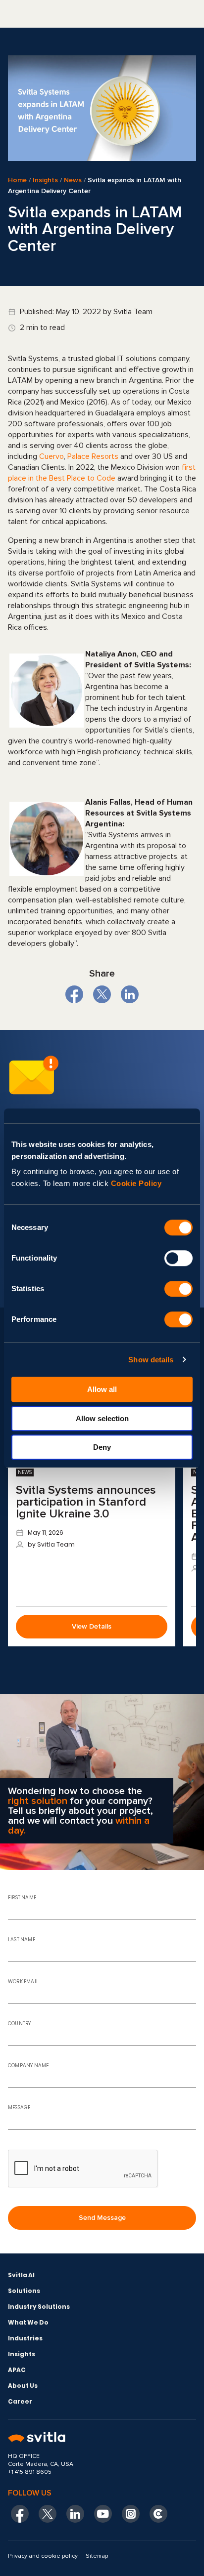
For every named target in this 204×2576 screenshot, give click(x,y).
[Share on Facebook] (74, 994)
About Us (23, 2386)
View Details (92, 1626)
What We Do (28, 2322)
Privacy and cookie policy (43, 2556)
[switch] (178, 1258)
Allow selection (102, 1418)
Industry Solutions (39, 2307)
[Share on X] (102, 994)
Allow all (102, 1389)
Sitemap (97, 2556)
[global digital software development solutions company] (102, 2438)
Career (20, 2401)
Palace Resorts (93, 456)
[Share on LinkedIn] (130, 994)
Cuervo (51, 456)
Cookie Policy (136, 1183)
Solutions (24, 2291)
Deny (102, 1447)
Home (17, 180)
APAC (17, 2370)
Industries (25, 2338)
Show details (151, 1360)
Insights (45, 180)
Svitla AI (21, 2275)
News (73, 180)
